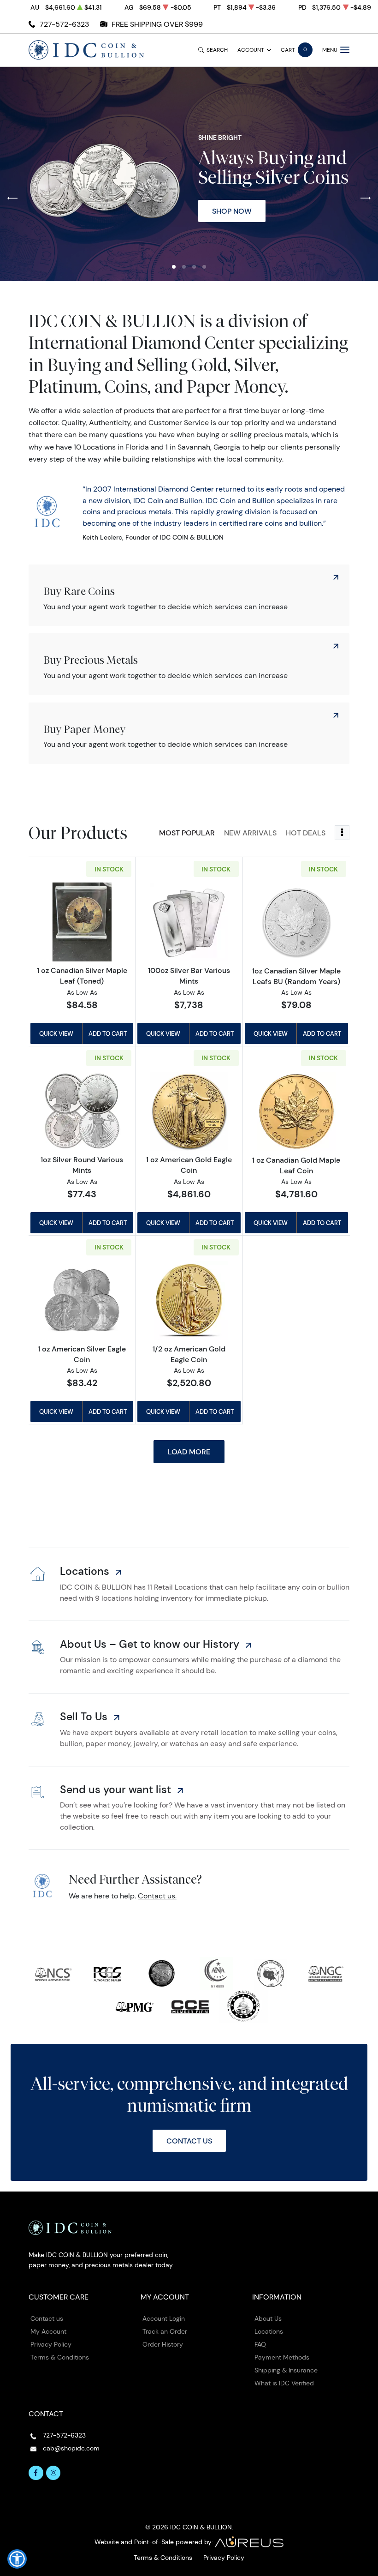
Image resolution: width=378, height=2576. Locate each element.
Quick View (56, 1033)
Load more (189, 1452)
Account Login (164, 2318)
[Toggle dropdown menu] (342, 833)
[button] (174, 267)
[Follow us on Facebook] (36, 2473)
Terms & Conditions (60, 2357)
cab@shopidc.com (71, 2448)
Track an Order (165, 2331)
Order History (163, 2344)
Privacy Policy (51, 2344)
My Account (48, 2331)
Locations (269, 2331)
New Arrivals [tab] (250, 833)
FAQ (260, 2344)
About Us (268, 2318)
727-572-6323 (64, 24)
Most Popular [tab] (187, 833)
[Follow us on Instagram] (53, 2473)
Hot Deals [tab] (306, 833)
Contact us (47, 2318)
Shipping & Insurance (286, 2370)
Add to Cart (108, 1033)
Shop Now (232, 211)
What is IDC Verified (284, 2383)
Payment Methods (282, 2357)
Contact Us (189, 2141)
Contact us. (157, 1896)
